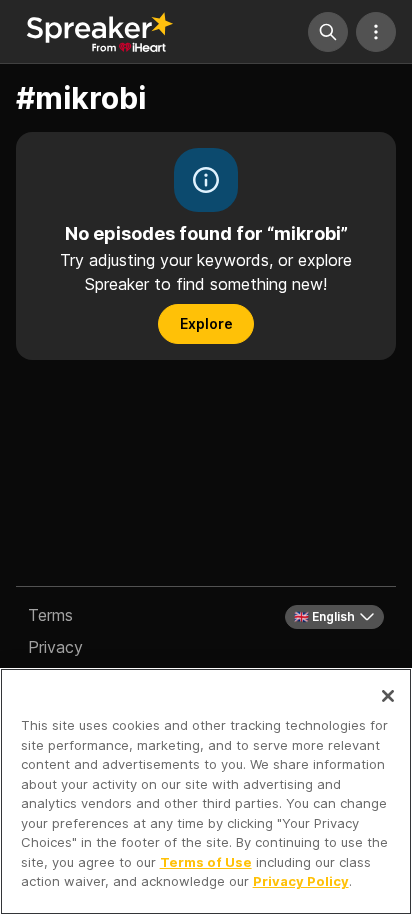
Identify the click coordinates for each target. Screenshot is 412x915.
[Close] (388, 696)
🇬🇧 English (324, 616)
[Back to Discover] (100, 32)
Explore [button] (206, 323)
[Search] (328, 32)
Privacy (55, 647)
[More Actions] (376, 32)
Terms (50, 615)
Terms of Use (206, 862)
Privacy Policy (301, 881)
